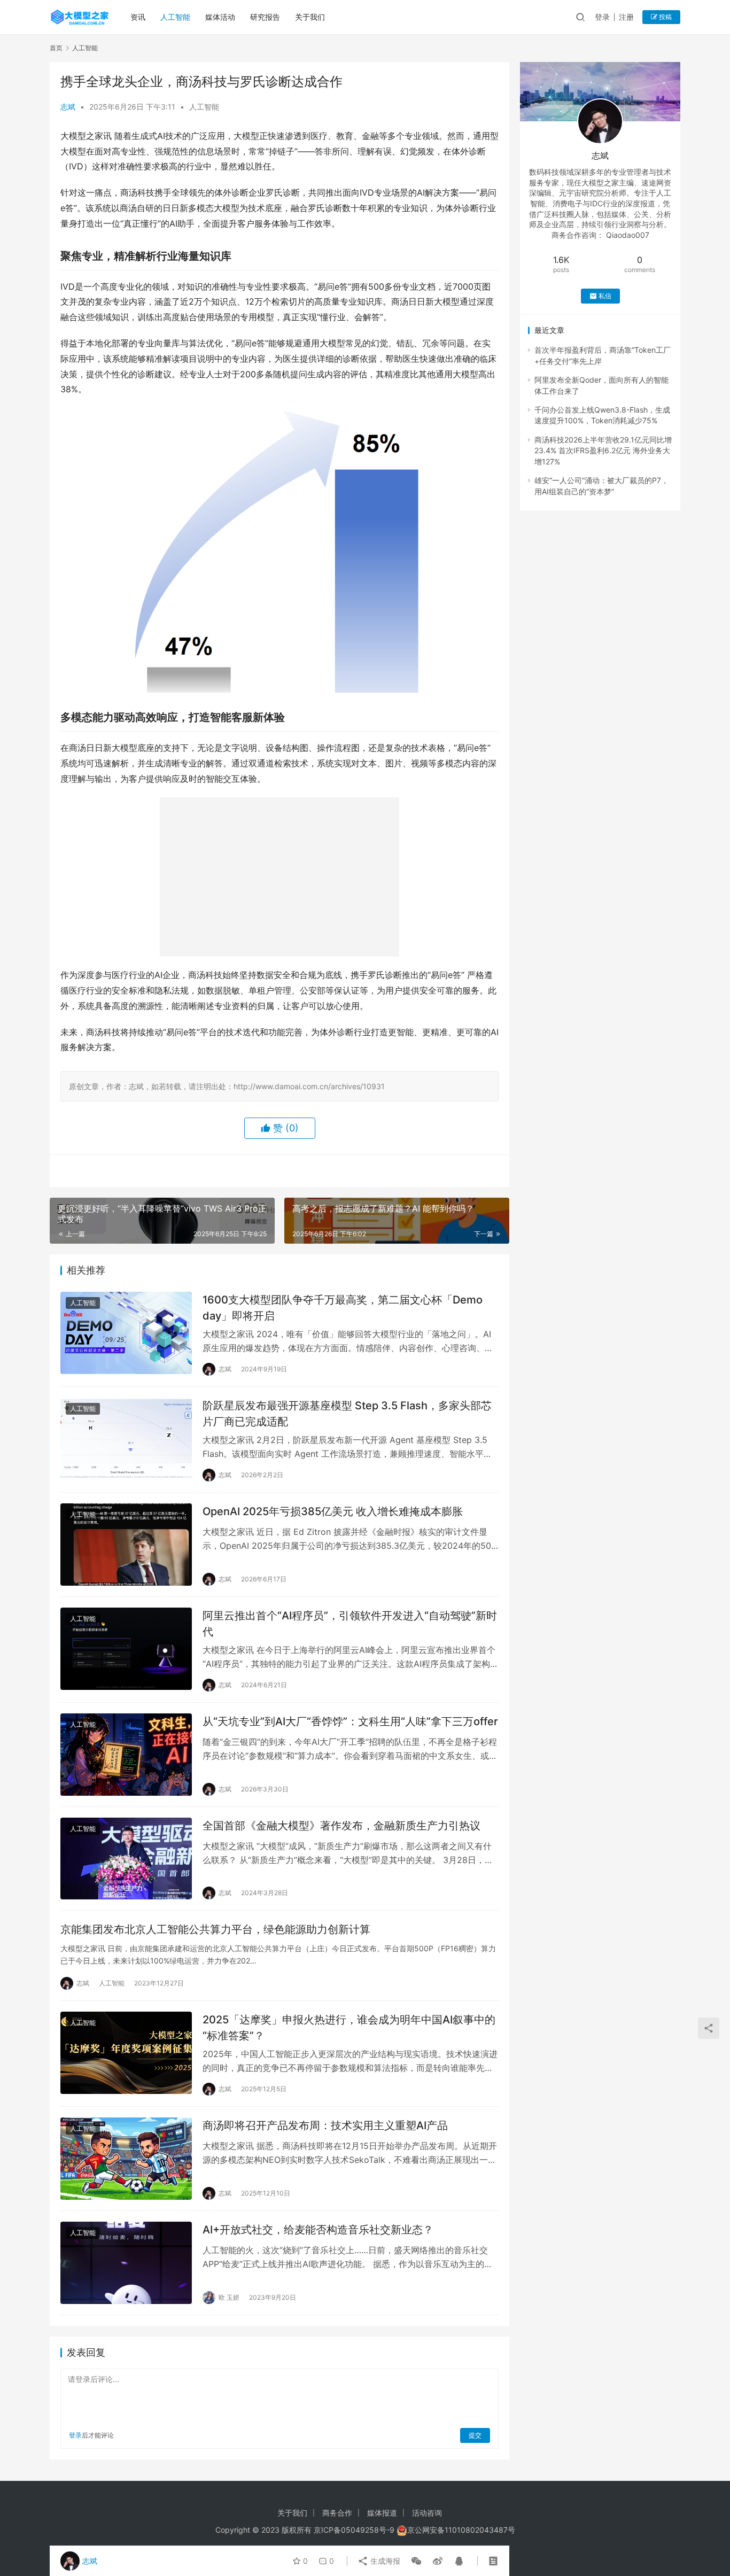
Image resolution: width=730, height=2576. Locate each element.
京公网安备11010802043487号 (461, 2530)
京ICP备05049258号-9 (354, 2530)
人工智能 (175, 17)
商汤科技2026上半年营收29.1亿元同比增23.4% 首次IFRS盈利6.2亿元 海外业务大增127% (603, 451)
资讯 (138, 17)
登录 (602, 17)
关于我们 (310, 17)
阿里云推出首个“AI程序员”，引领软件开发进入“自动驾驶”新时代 (350, 1623)
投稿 (665, 17)
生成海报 (384, 2561)
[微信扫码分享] (416, 2561)
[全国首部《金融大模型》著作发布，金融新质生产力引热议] (126, 1859)
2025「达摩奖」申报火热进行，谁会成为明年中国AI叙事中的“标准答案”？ (349, 2027)
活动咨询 (427, 2513)
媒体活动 (220, 17)
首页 (56, 48)
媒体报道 (382, 2513)
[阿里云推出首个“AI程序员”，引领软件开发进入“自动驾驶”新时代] (126, 1649)
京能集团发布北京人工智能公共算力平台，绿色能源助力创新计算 (215, 1929)
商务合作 (337, 2513)
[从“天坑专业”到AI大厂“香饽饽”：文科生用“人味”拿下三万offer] (126, 1755)
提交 (475, 2435)
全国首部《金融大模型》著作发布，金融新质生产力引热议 (343, 1826)
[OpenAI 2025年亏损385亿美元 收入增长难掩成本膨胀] (126, 1545)
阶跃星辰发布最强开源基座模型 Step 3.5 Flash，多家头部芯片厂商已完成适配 (347, 1413)
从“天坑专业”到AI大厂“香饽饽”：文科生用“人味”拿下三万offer (350, 1721)
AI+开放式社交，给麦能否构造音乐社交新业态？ (318, 2230)
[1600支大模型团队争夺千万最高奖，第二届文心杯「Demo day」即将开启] (126, 1333)
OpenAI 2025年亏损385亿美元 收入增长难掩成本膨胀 (333, 1511)
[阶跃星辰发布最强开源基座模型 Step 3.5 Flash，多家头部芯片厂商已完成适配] (126, 1439)
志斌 (68, 107)
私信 (605, 296)
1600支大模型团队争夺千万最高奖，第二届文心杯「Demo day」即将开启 (343, 1308)
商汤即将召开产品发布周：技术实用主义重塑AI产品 (325, 2125)
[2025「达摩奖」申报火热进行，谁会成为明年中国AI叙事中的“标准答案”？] (126, 2053)
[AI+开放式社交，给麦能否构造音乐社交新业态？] (126, 2263)
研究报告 (265, 17)
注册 (626, 17)
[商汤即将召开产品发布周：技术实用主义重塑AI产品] (126, 2159)
